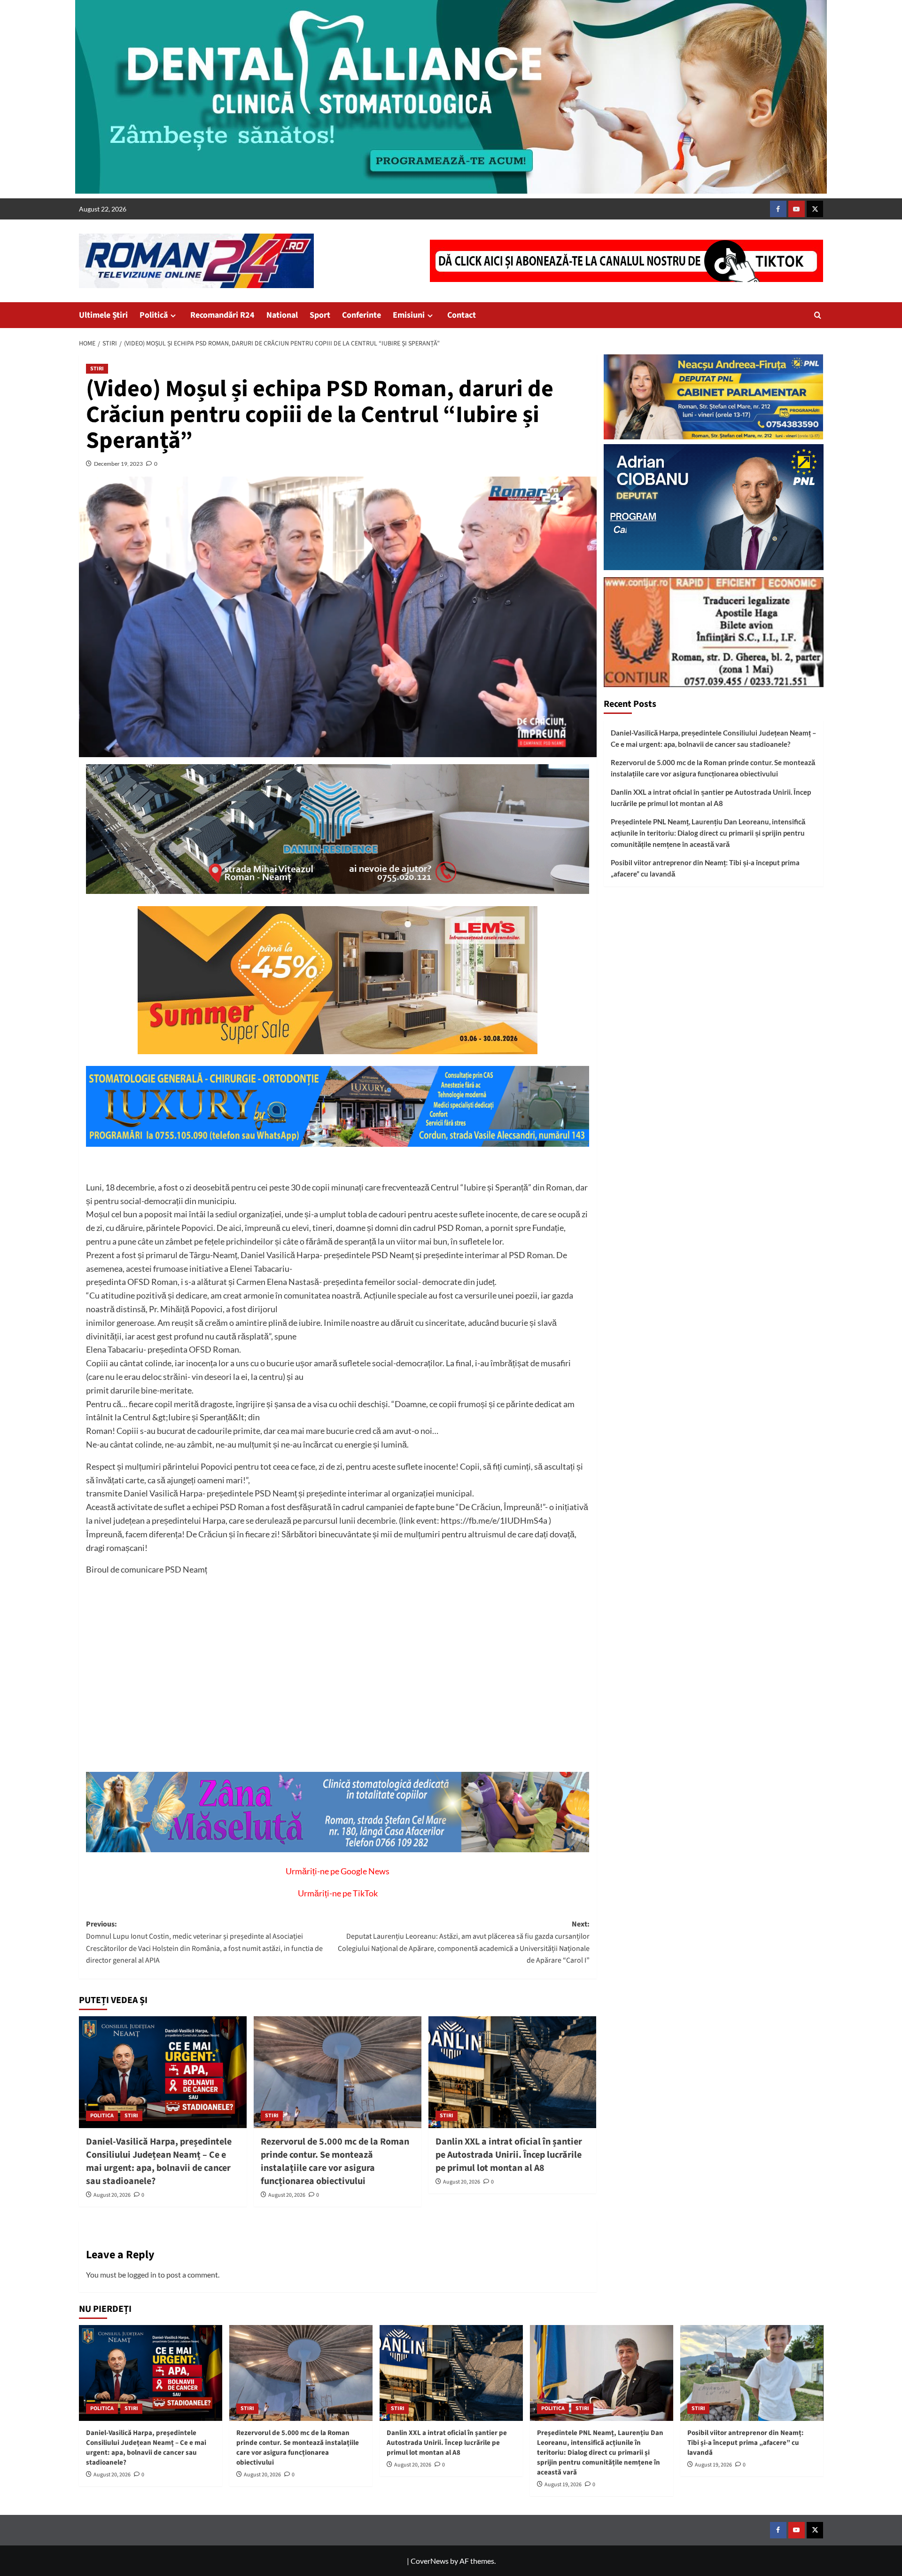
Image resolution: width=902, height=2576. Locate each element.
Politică (154, 315)
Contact (462, 315)
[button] (818, 315)
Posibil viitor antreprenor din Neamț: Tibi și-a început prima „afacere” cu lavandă (705, 868)
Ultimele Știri (103, 315)
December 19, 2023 (118, 464)
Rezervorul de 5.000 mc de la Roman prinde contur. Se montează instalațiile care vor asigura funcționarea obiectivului (335, 2161)
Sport (320, 315)
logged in (142, 2275)
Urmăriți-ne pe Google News (338, 1871)
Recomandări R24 (222, 315)
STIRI (97, 369)
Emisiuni (409, 315)
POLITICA (102, 2116)
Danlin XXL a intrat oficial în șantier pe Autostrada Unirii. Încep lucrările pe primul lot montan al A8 (509, 2155)
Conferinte (362, 315)
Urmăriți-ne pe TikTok (338, 1893)
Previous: (204, 1942)
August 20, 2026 (112, 2195)
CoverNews (430, 2561)
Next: (464, 1942)
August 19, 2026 (563, 2485)
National (282, 315)
